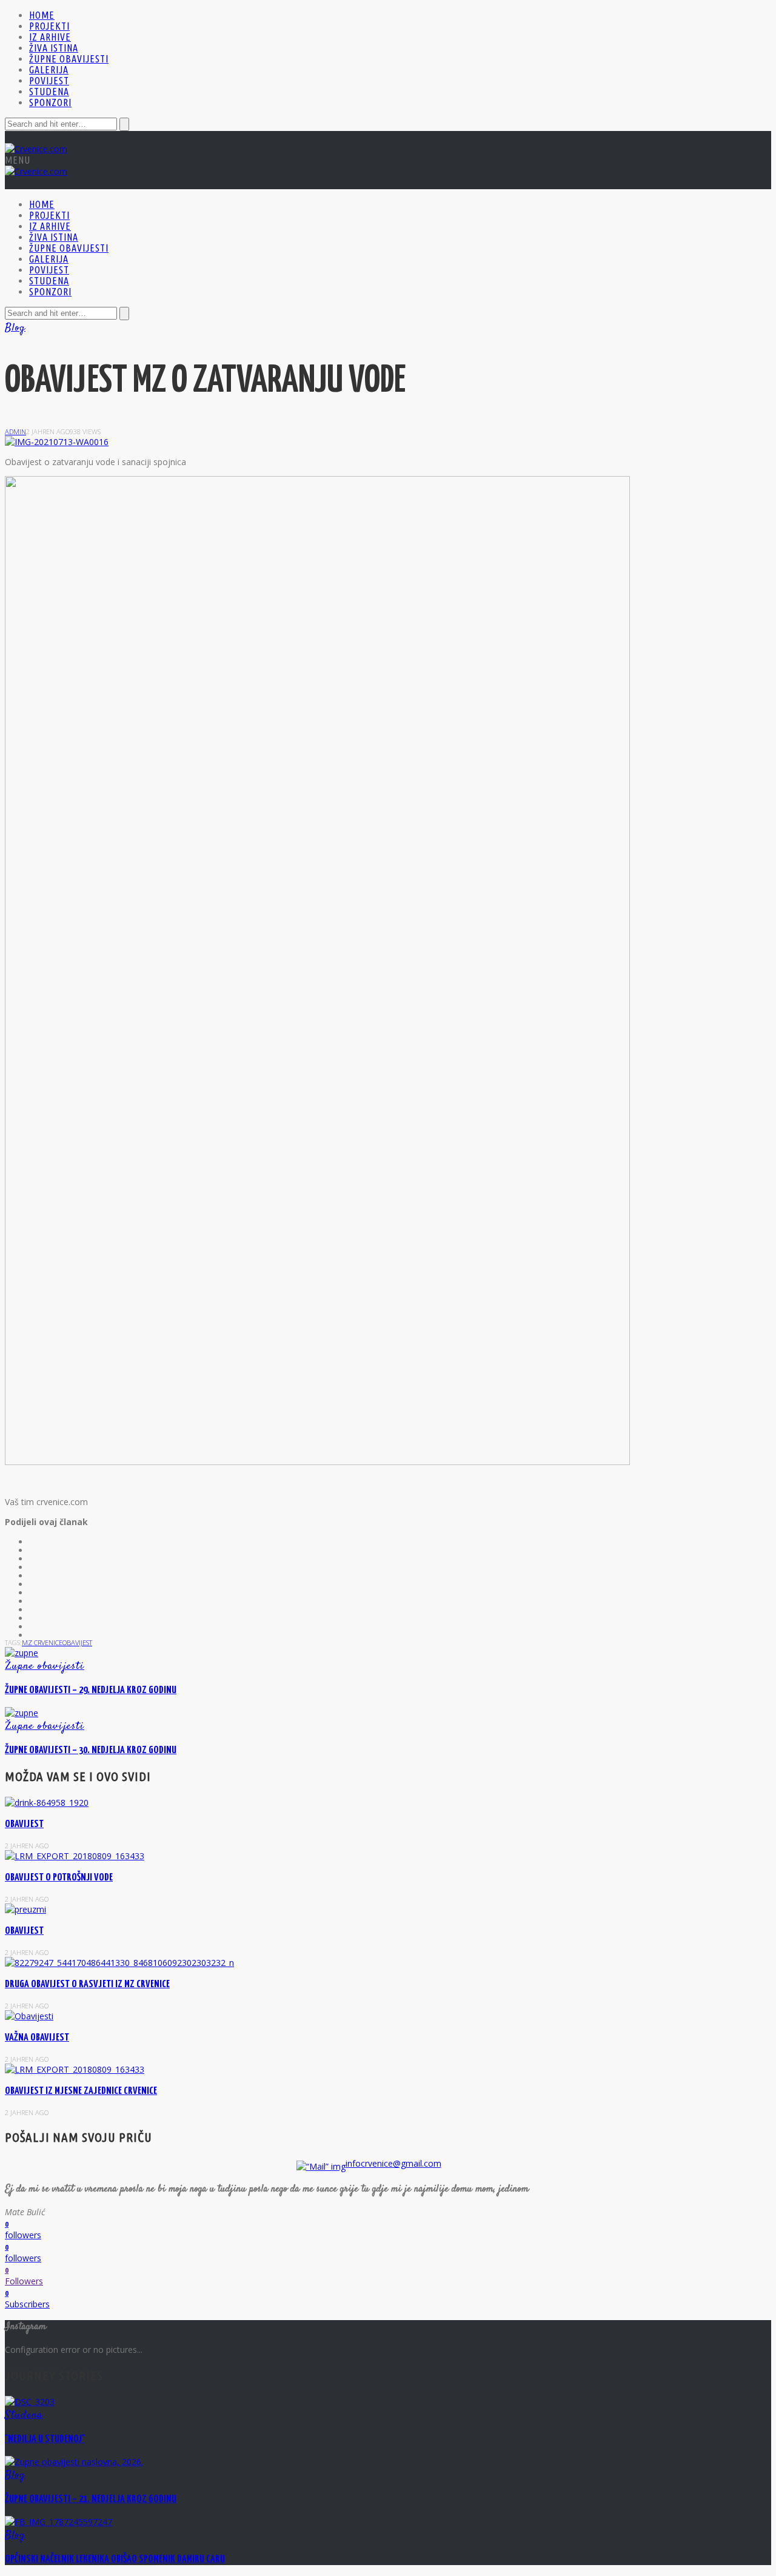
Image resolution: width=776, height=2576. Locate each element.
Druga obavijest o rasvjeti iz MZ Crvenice (87, 1984)
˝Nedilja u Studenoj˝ (45, 2439)
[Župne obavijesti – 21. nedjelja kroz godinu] (74, 2462)
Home (42, 15)
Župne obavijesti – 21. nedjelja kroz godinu (91, 2499)
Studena (49, 92)
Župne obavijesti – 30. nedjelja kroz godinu (91, 1750)
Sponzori (50, 102)
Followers (24, 2281)
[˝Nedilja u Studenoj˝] (30, 2402)
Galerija (49, 70)
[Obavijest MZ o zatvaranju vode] (57, 442)
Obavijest (24, 1931)
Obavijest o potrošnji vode (59, 1878)
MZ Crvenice (42, 1642)
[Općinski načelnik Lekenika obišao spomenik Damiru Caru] (59, 2522)
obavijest (77, 1642)
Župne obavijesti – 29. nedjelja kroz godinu (91, 1690)
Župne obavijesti (69, 59)
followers (23, 2235)
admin (15, 431)
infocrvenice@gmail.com (393, 2163)
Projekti (49, 26)
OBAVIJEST (24, 1824)
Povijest (49, 81)
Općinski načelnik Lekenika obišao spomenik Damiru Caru (115, 2559)
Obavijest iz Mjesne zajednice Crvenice (81, 2091)
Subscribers (27, 2304)
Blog (15, 328)
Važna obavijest (37, 2038)
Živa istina (54, 48)
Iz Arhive (50, 37)
